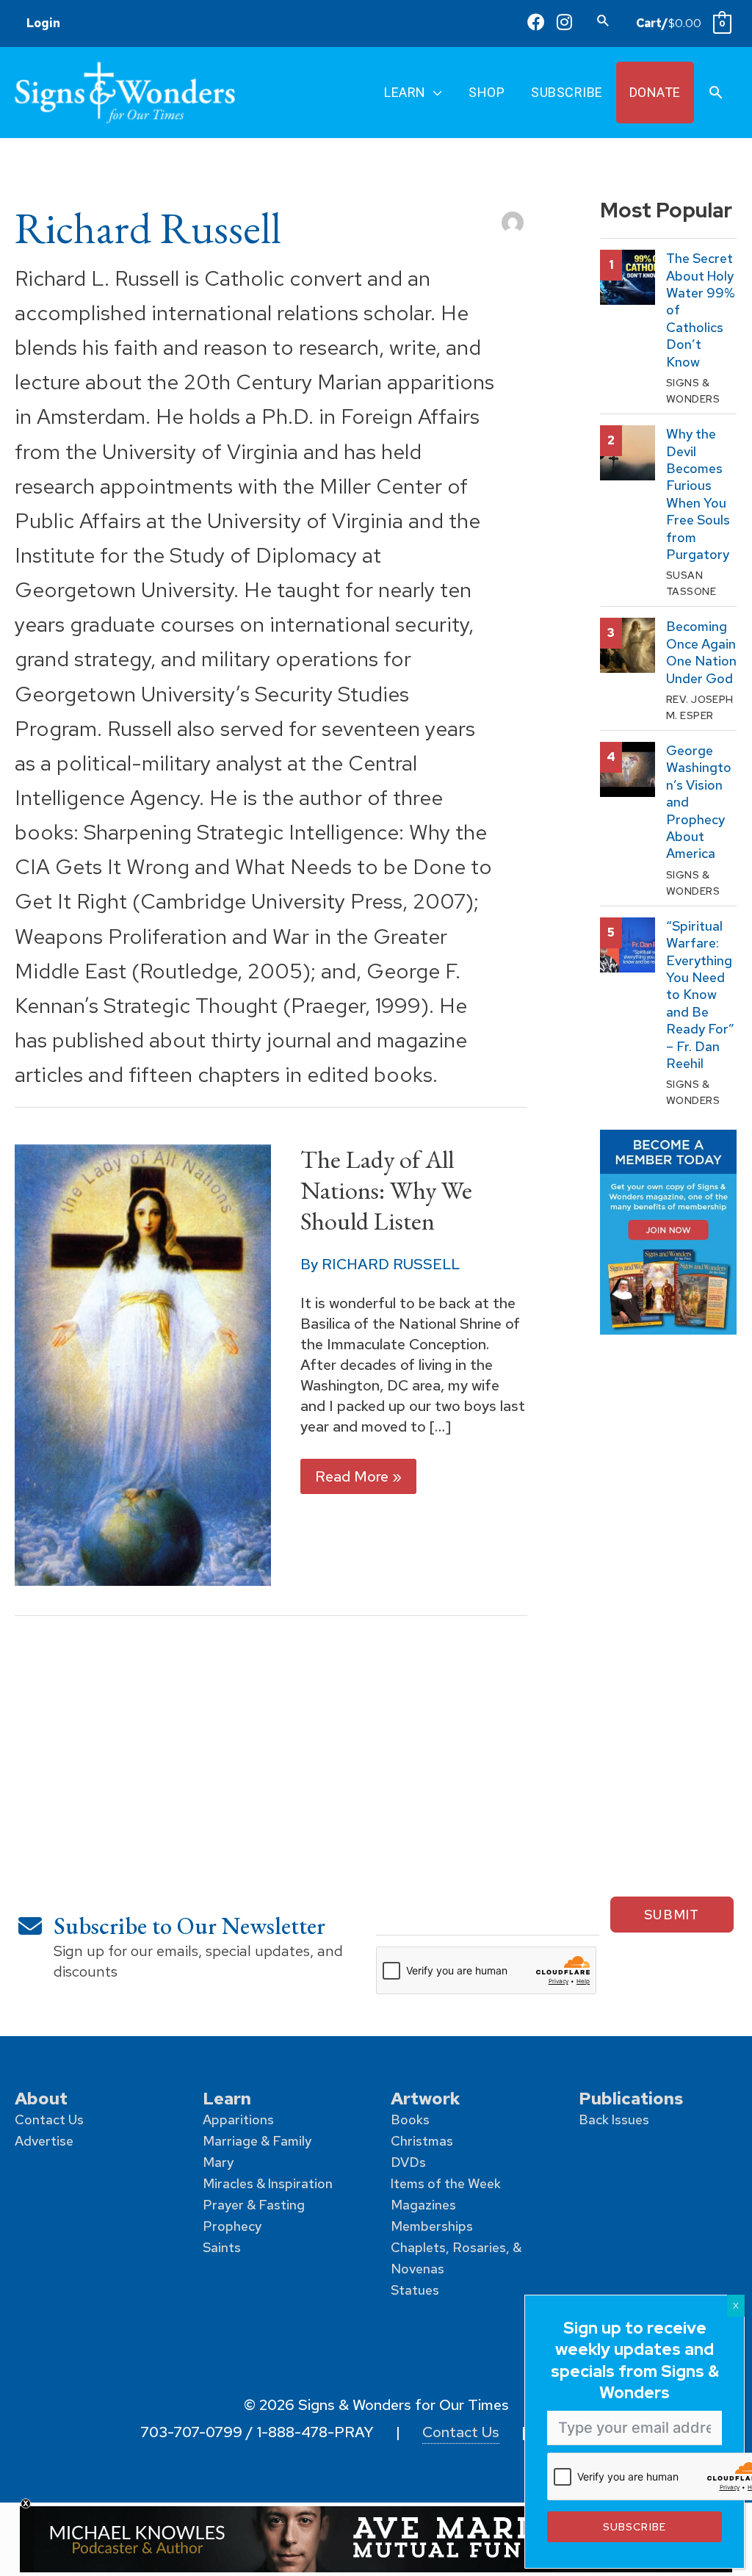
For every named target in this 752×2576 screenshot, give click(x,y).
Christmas (422, 2141)
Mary (218, 2162)
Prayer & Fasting (254, 2205)
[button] (603, 20)
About (41, 2098)
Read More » (358, 1480)
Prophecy (232, 2226)
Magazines (423, 2205)
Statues (415, 2290)
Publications (631, 2098)
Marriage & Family (257, 2141)
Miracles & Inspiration (268, 2183)
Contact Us (49, 2119)
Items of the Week (446, 2183)
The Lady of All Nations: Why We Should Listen (386, 1190)
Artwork (426, 2098)
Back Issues (614, 2119)
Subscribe (634, 2526)
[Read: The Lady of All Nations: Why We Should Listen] (143, 1364)
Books (410, 2119)
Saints (222, 2247)
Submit (672, 1915)
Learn (227, 2098)
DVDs (408, 2162)
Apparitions (238, 2119)
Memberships (432, 2226)
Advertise (44, 2141)
